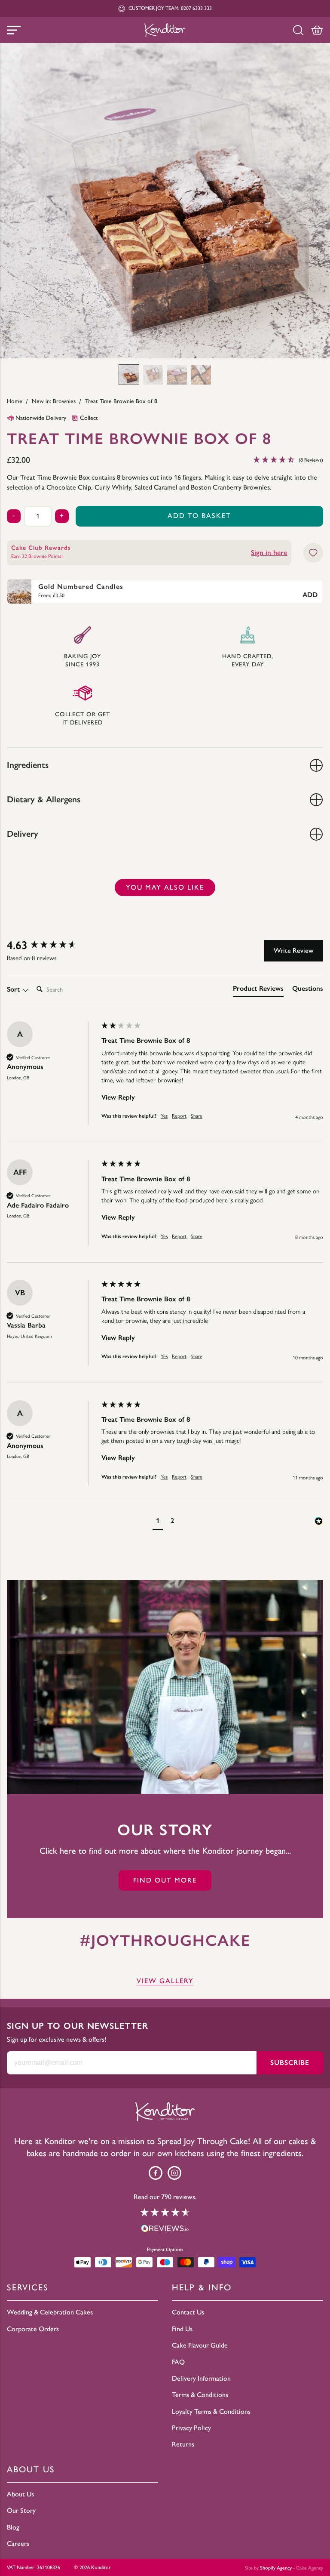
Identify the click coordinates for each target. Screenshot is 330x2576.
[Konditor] (165, 30)
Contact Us (188, 2312)
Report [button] (179, 1116)
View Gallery (165, 1981)
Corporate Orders (33, 2329)
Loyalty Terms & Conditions (211, 2411)
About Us (20, 2494)
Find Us (182, 2329)
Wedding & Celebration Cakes (50, 2312)
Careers (18, 2544)
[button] (129, 375)
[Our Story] (165, 1687)
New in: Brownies (54, 401)
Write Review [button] (294, 951)
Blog (13, 2527)
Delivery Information (201, 2378)
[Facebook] (156, 2173)
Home (15, 401)
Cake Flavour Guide (200, 2345)
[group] (52, 945)
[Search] (298, 30)
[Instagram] (174, 2173)
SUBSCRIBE (290, 2063)
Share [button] (197, 1116)
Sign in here (269, 553)
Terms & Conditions (200, 2395)
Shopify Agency (276, 2568)
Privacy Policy (191, 2428)
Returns (183, 2444)
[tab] (258, 990)
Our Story (21, 2510)
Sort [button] (14, 989)
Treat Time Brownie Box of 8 (121, 401)
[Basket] (317, 30)
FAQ (178, 2362)
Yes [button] (164, 1116)
